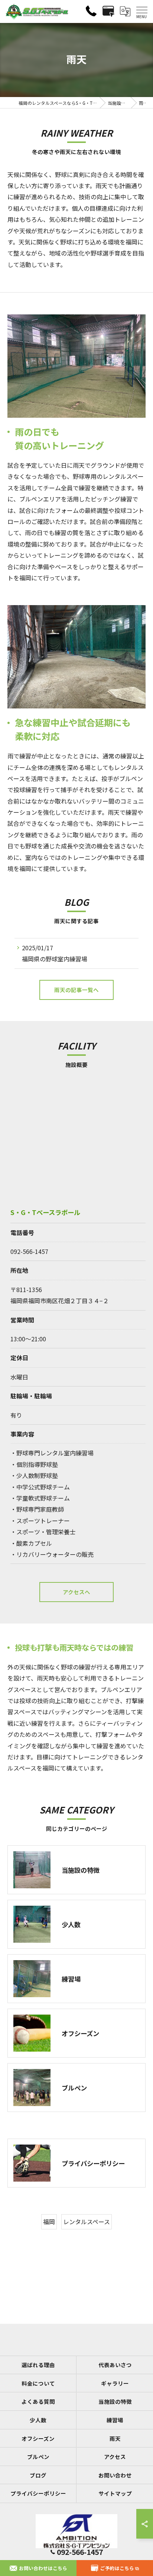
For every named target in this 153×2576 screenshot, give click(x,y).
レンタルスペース (87, 2222)
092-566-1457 (29, 1251)
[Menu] (141, 11)
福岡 (49, 2222)
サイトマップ (115, 2493)
